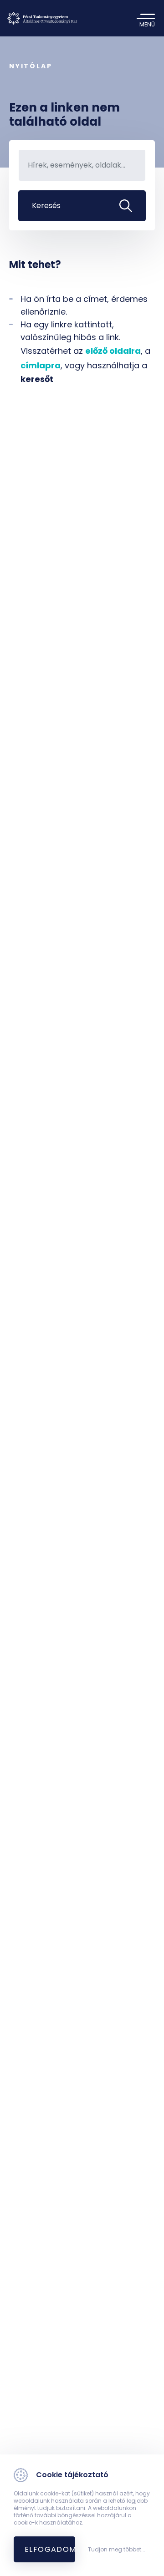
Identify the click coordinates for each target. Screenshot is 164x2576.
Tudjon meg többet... (117, 2550)
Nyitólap (31, 66)
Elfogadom (50, 2549)
